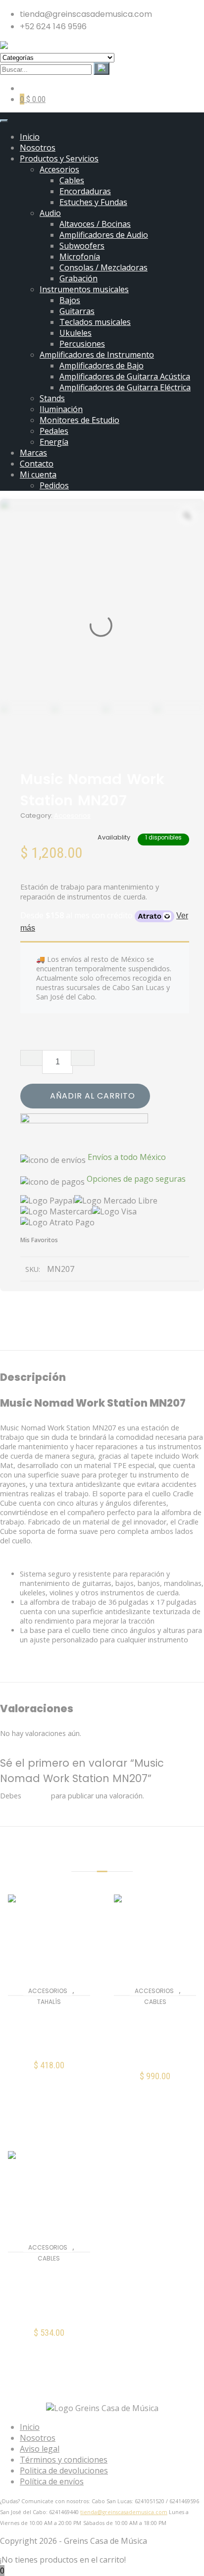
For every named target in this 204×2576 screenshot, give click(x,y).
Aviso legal (40, 2449)
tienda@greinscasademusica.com (124, 2512)
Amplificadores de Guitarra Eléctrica (125, 387)
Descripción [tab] (44, 1338)
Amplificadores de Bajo (102, 366)
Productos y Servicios (59, 158)
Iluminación (61, 409)
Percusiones (82, 344)
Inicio (30, 137)
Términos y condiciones (64, 2460)
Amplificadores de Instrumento (97, 355)
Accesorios (59, 169)
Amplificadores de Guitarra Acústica (125, 376)
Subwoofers (82, 246)
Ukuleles (76, 333)
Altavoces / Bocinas (95, 224)
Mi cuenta (38, 474)
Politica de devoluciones (64, 2471)
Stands (52, 398)
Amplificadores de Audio (104, 235)
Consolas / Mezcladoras (103, 267)
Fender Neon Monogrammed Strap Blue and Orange (49, 2032)
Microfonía (80, 257)
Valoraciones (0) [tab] (148, 1338)
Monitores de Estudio (79, 420)
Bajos (70, 300)
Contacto (37, 464)
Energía (54, 442)
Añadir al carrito (93, 1096)
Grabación (78, 278)
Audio (50, 213)
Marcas (33, 453)
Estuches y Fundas (93, 202)
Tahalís (49, 2002)
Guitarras (77, 311)
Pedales (54, 431)
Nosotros (38, 148)
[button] (49, 2071)
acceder (36, 1796)
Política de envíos (52, 2481)
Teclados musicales (95, 322)
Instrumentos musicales (84, 289)
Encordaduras (85, 191)
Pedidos (54, 485)
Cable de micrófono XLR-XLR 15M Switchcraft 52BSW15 (155, 2038)
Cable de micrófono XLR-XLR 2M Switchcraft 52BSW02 (49, 2294)
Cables (72, 180)
